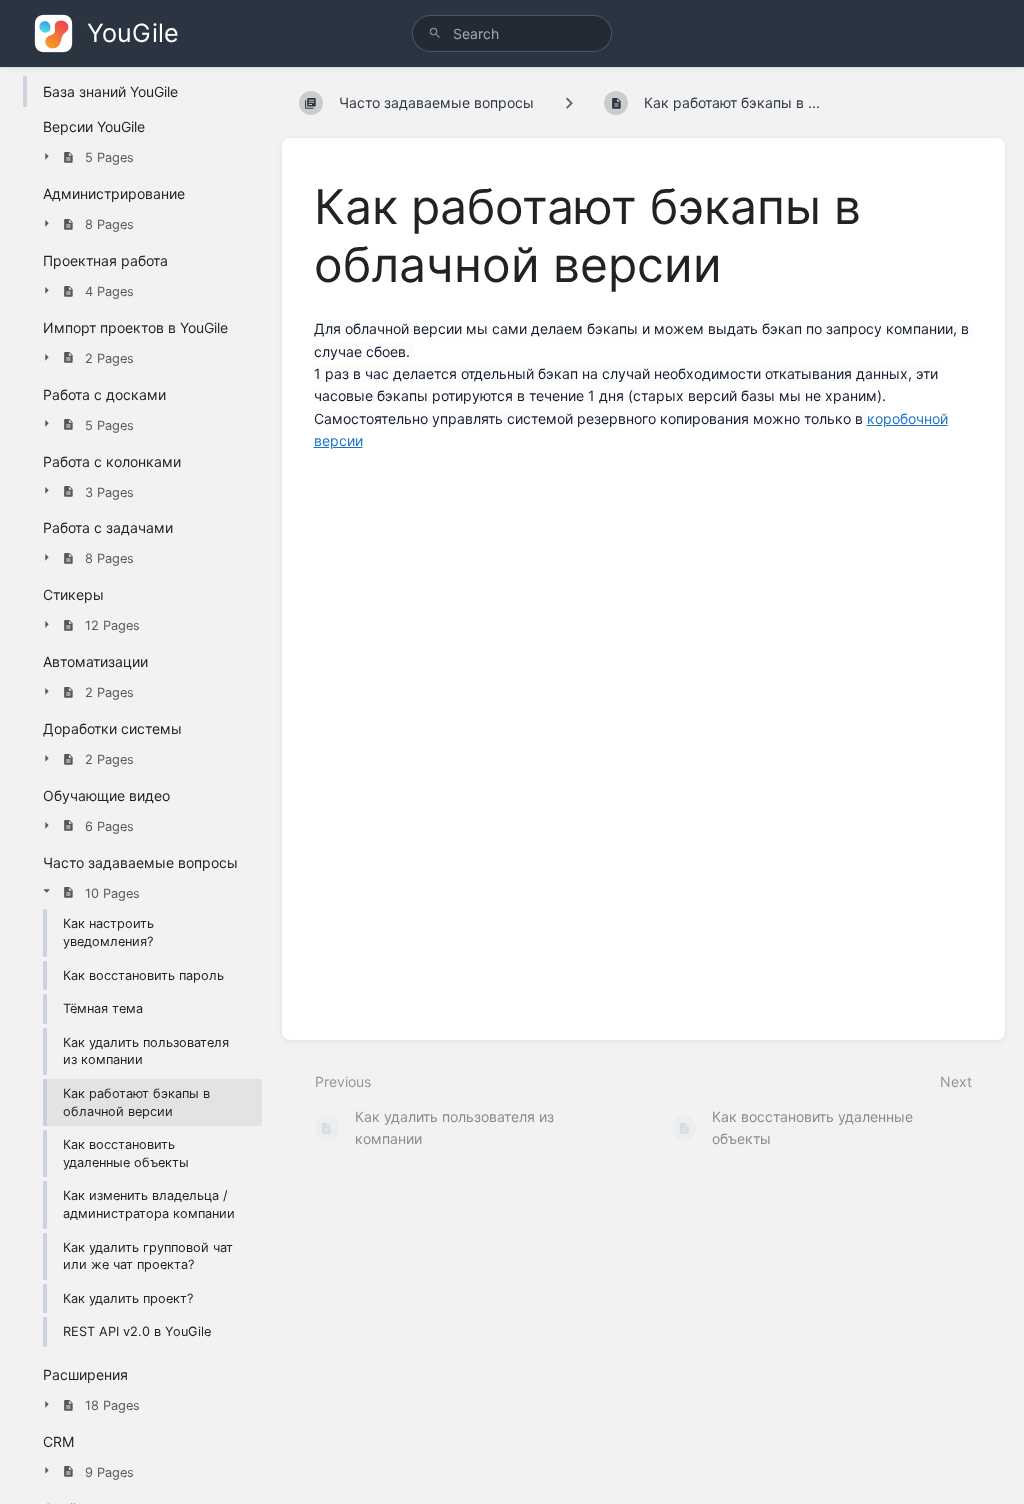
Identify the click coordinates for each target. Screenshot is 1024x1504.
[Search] (435, 33)
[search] (512, 33)
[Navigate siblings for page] (569, 102)
